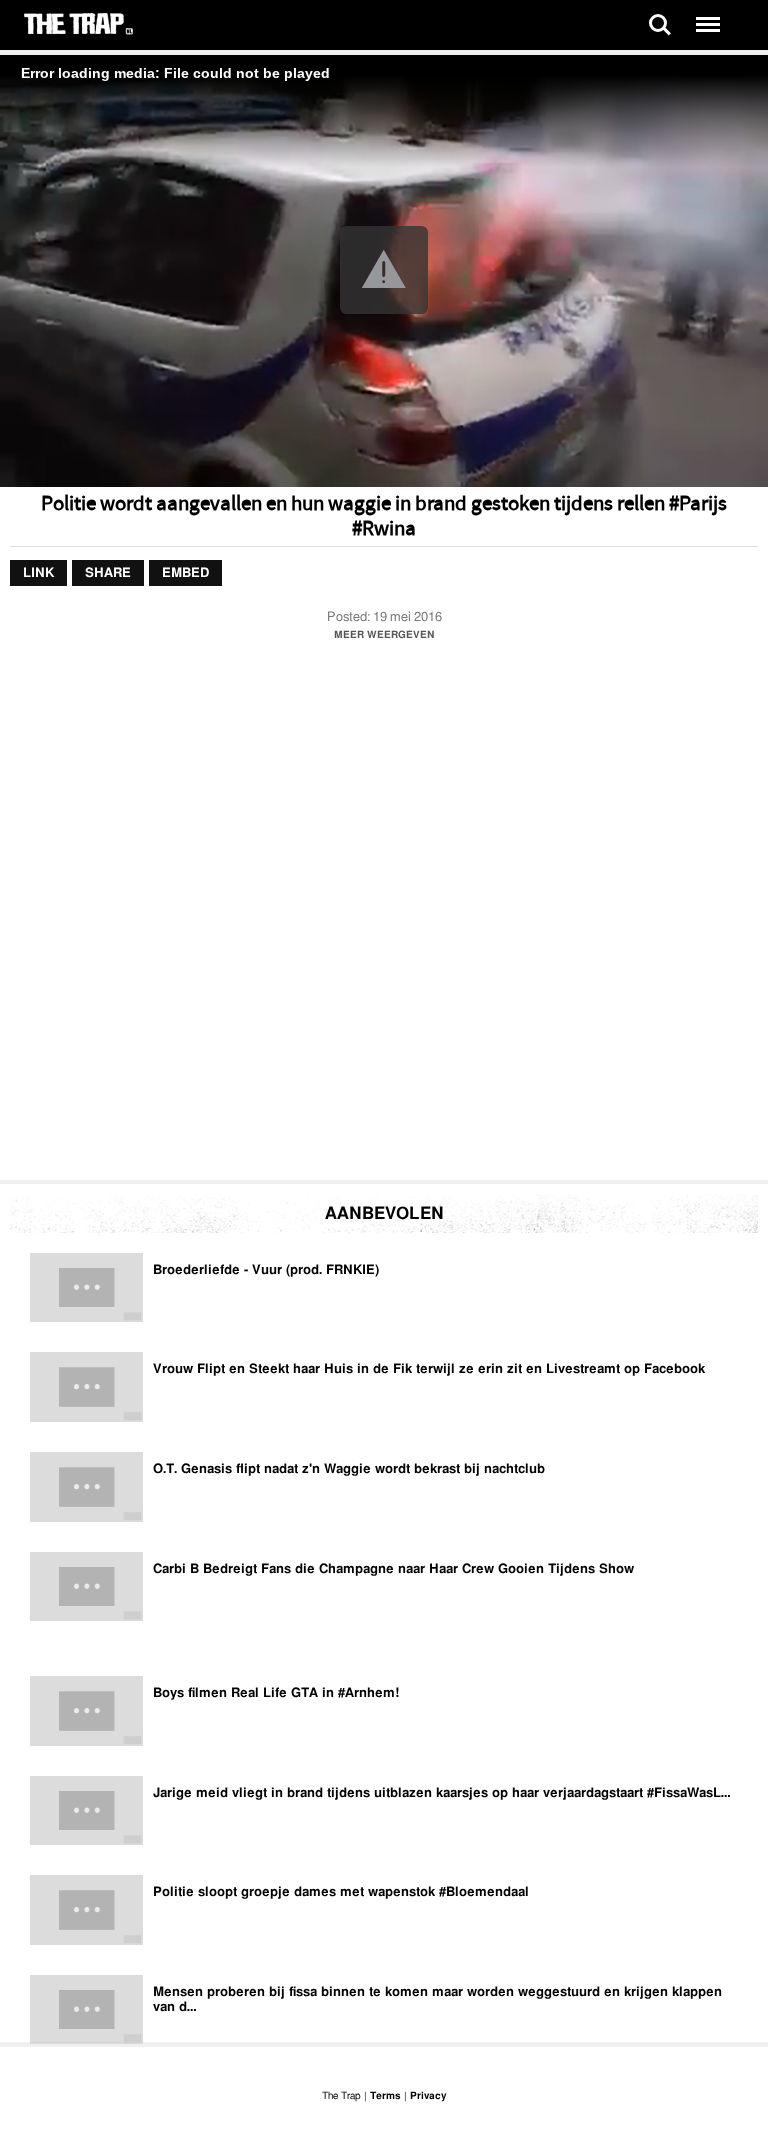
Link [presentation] (38, 573)
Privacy (428, 2096)
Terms (385, 2096)
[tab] (38, 574)
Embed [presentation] (185, 573)
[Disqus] (384, 916)
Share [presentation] (108, 573)
